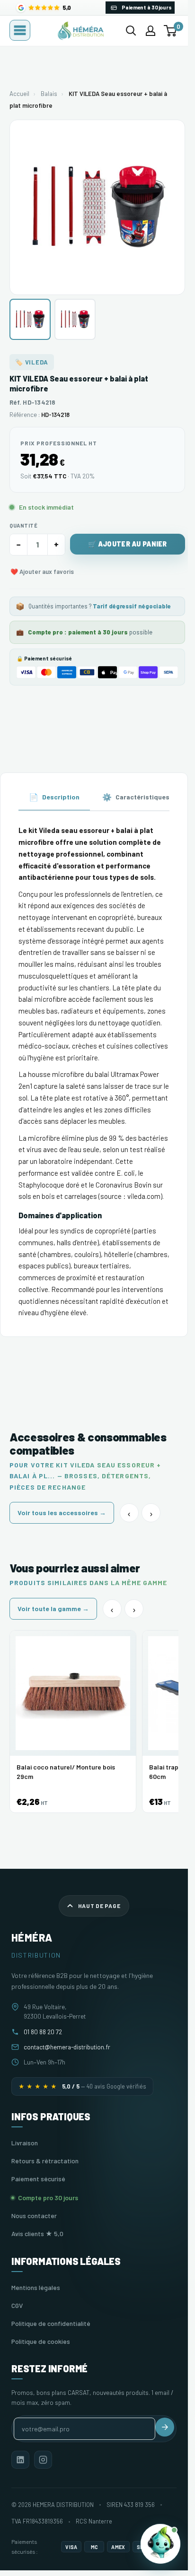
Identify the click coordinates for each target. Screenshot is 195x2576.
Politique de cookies (41, 2341)
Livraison (25, 2143)
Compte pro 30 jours (48, 2198)
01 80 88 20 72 (43, 2032)
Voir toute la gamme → (53, 1609)
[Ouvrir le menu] (20, 30)
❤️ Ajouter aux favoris (42, 572)
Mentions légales (36, 2287)
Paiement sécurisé (38, 2179)
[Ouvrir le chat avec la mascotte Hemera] (160, 2544)
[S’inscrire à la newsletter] (165, 2427)
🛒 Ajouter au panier (127, 544)
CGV (17, 2305)
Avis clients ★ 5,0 (37, 2233)
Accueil (19, 94)
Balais (49, 94)
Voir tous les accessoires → (62, 1513)
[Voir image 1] (30, 319)
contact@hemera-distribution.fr (67, 2047)
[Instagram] (43, 2460)
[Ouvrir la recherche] (131, 31)
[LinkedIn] (20, 2460)
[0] (171, 31)
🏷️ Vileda (32, 362)
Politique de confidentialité (51, 2323)
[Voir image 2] (75, 319)
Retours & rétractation (45, 2161)
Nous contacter (34, 2216)
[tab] (54, 798)
